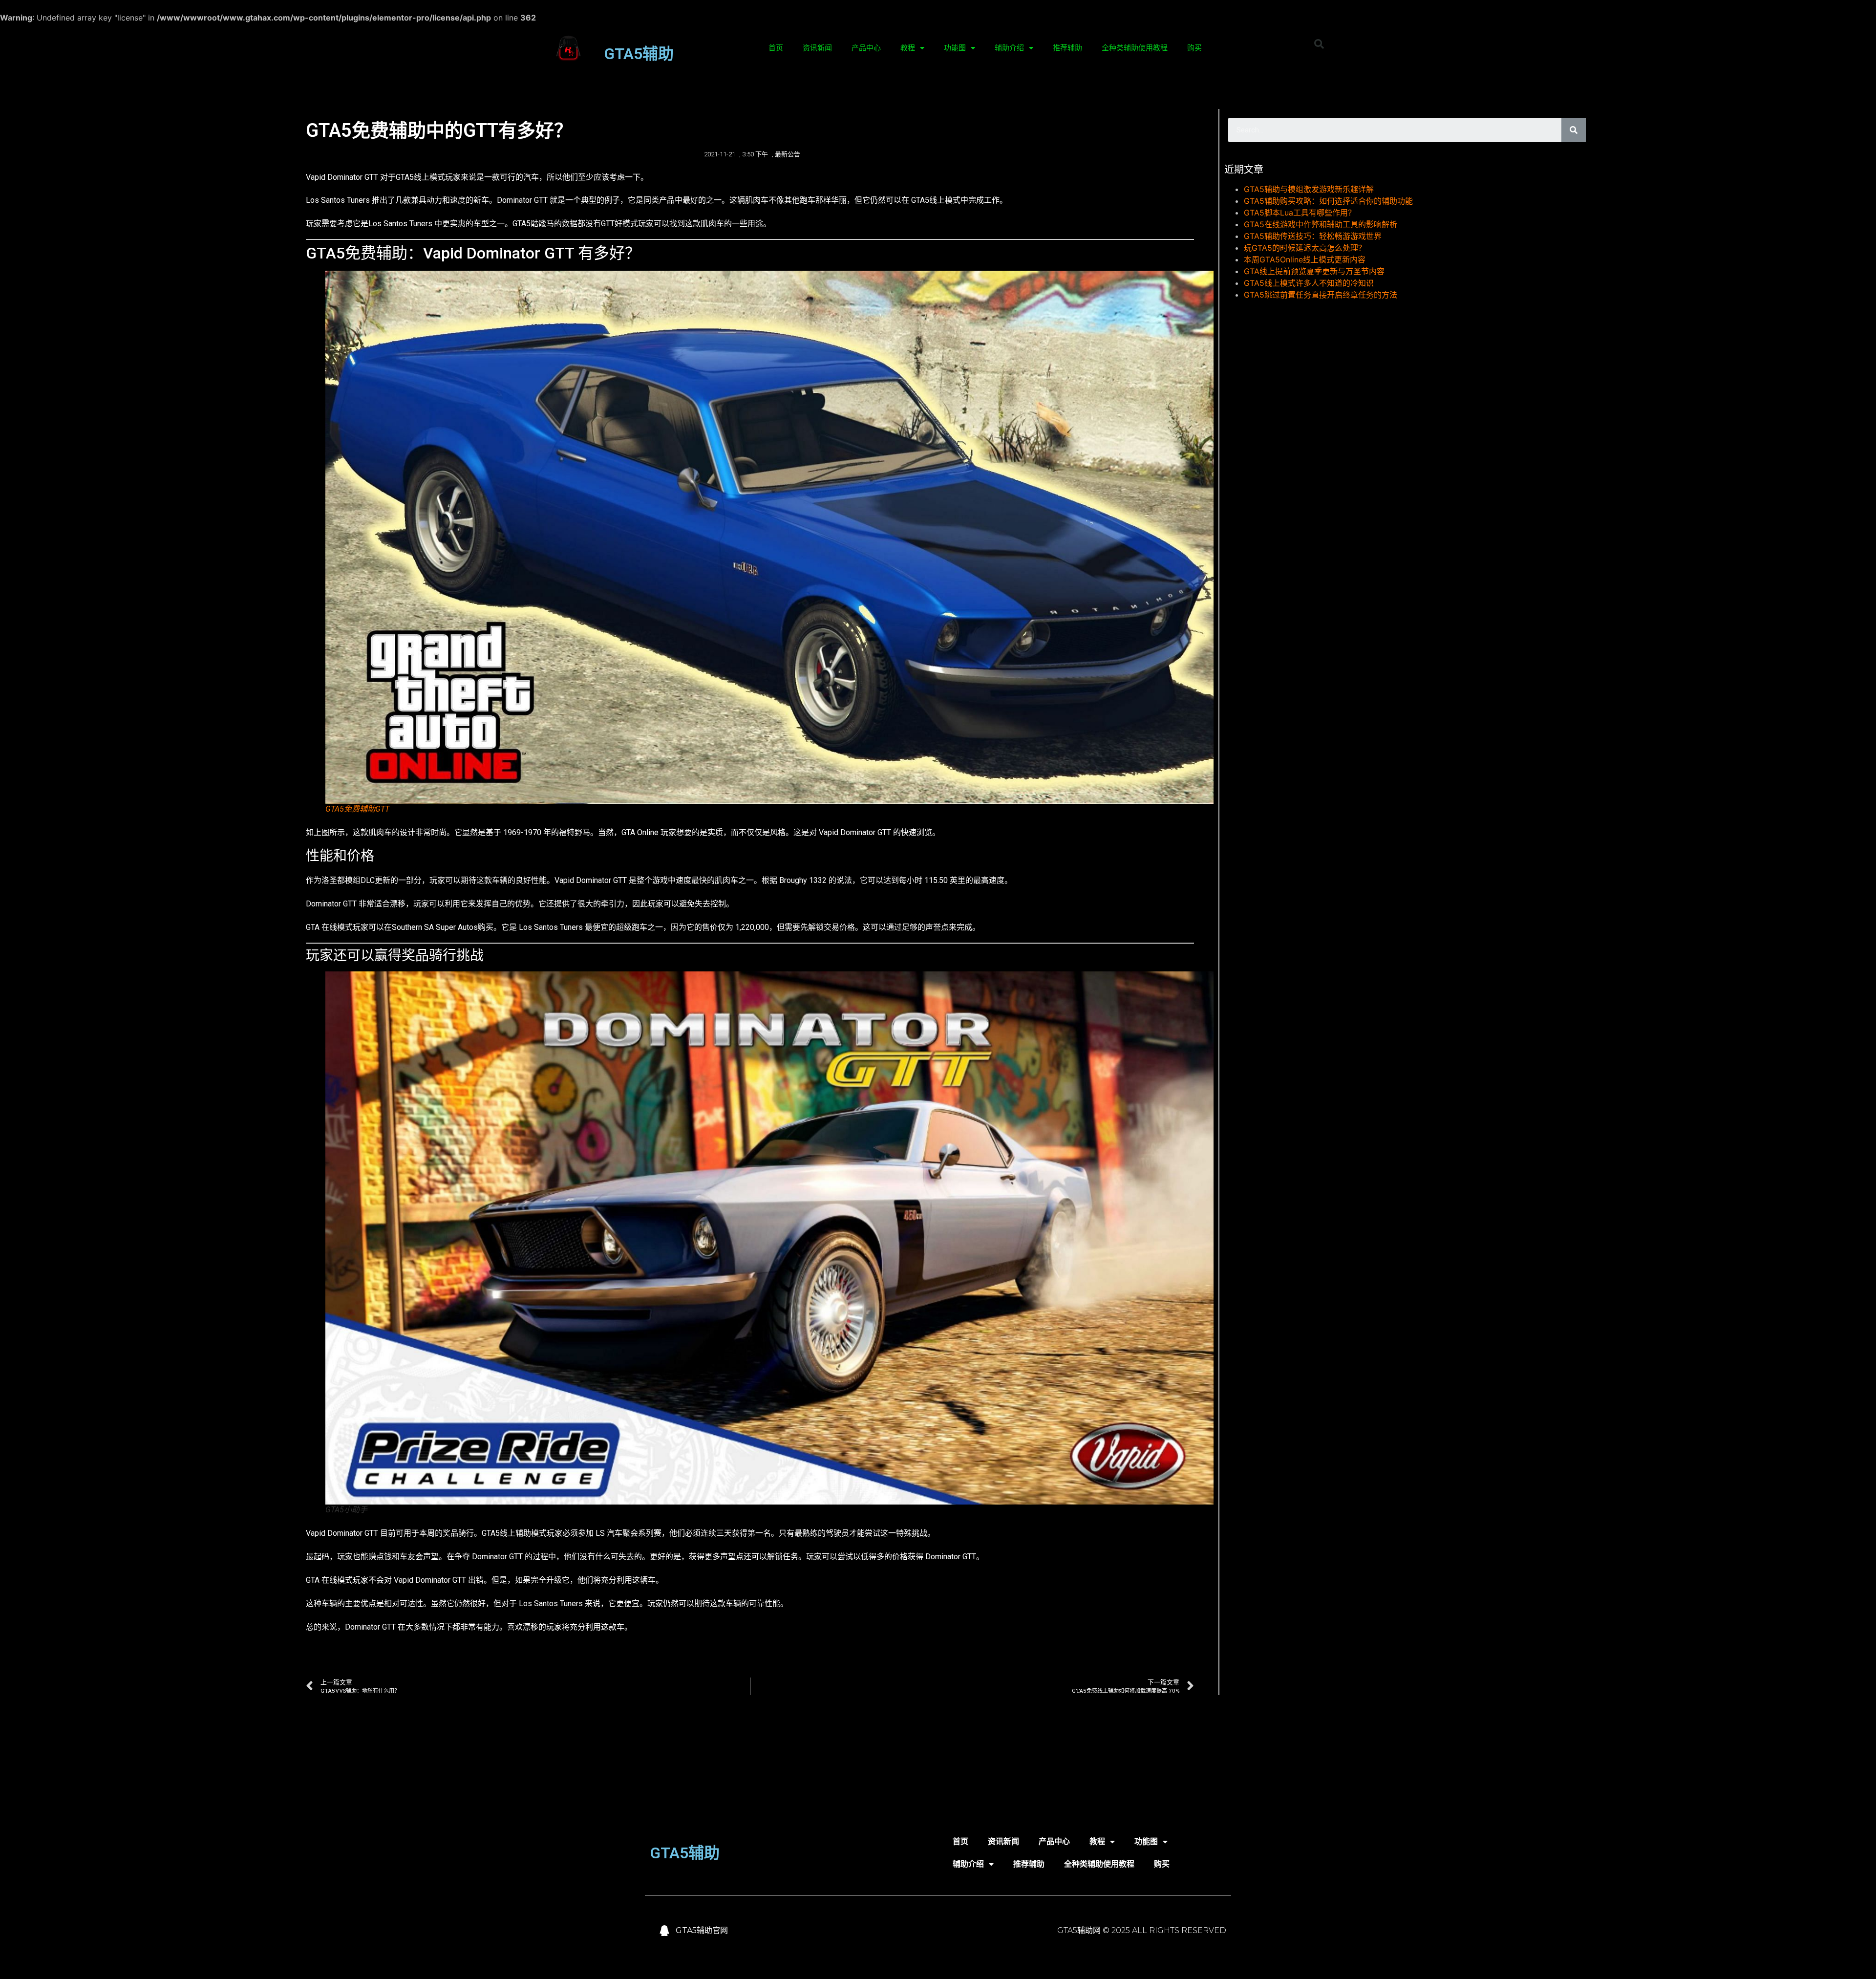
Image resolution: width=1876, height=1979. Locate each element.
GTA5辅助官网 (702, 1930)
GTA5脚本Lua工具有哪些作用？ (1300, 213)
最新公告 (788, 154)
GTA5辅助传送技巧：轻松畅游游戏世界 (1313, 236)
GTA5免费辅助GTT (357, 809)
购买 (1194, 48)
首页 (776, 48)
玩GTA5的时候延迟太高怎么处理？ (1305, 248)
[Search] (1574, 130)
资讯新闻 (817, 48)
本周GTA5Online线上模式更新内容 (1305, 259)
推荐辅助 (1067, 48)
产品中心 (866, 48)
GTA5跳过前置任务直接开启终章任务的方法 (1321, 295)
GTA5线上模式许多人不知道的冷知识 (1309, 283)
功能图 (955, 48)
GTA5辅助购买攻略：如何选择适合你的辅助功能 (1328, 201)
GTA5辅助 (639, 54)
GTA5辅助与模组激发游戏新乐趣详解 (1309, 189)
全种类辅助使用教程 (1135, 48)
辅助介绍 (1009, 48)
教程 (908, 48)
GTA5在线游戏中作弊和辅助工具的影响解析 (1321, 224)
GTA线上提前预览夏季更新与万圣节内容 (1314, 271)
